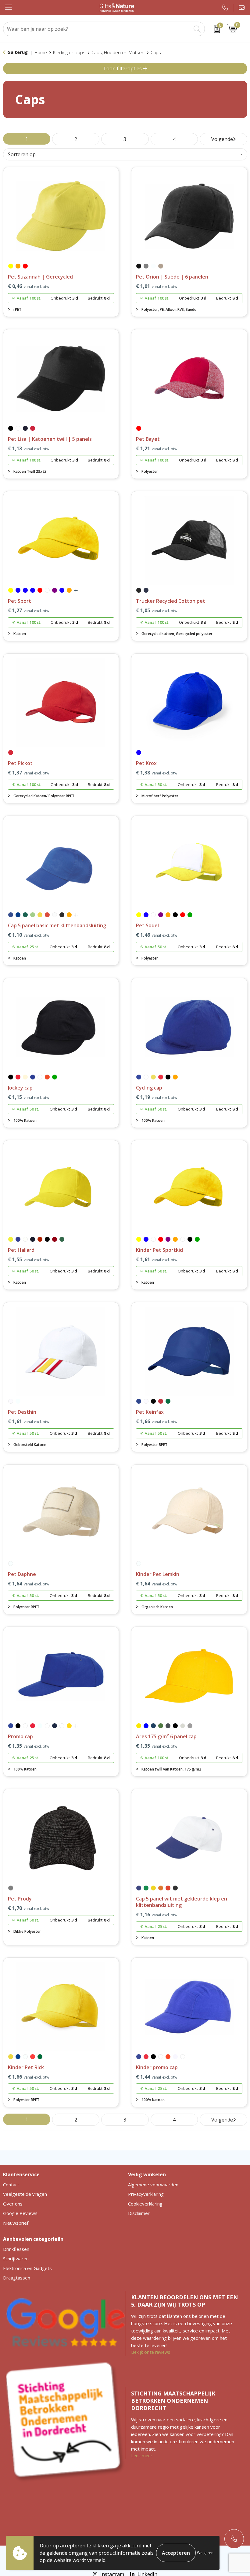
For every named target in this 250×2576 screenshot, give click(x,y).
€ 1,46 (157, 935)
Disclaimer (139, 2213)
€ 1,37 (29, 773)
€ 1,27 (29, 611)
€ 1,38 (157, 773)
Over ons (13, 2204)
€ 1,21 (157, 449)
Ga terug (18, 52)
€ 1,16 (157, 1915)
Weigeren (205, 2553)
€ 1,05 (157, 611)
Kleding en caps (69, 52)
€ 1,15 (29, 1097)
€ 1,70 (29, 1908)
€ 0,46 (29, 286)
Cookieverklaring (145, 2204)
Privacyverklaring (146, 2194)
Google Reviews (20, 2213)
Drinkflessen (16, 2249)
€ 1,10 (29, 935)
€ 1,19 (157, 1097)
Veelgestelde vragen (25, 2194)
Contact (11, 2185)
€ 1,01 (157, 286)
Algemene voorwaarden (153, 2185)
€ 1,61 (157, 1260)
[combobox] (97, 29)
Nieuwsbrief (16, 2223)
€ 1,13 (29, 449)
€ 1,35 (29, 1746)
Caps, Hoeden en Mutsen (118, 52)
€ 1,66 (157, 1421)
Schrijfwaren (16, 2258)
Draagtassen (17, 2278)
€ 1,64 (29, 1584)
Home (41, 52)
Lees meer (142, 2456)
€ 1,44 (157, 2077)
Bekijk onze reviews (151, 2352)
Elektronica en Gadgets (27, 2268)
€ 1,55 (29, 1260)
